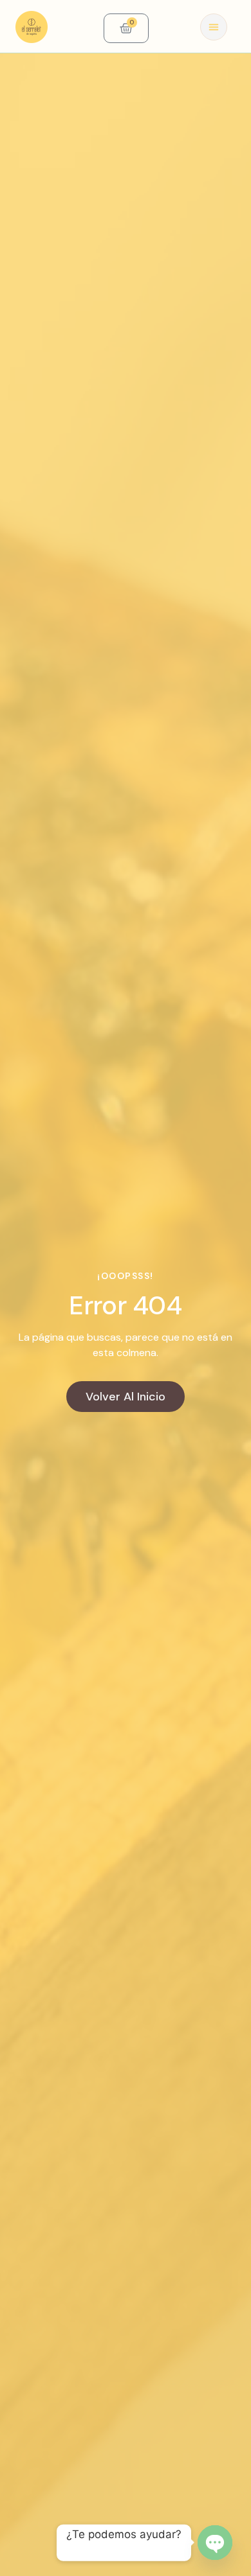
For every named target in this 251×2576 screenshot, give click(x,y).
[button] (214, 27)
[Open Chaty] (215, 2543)
